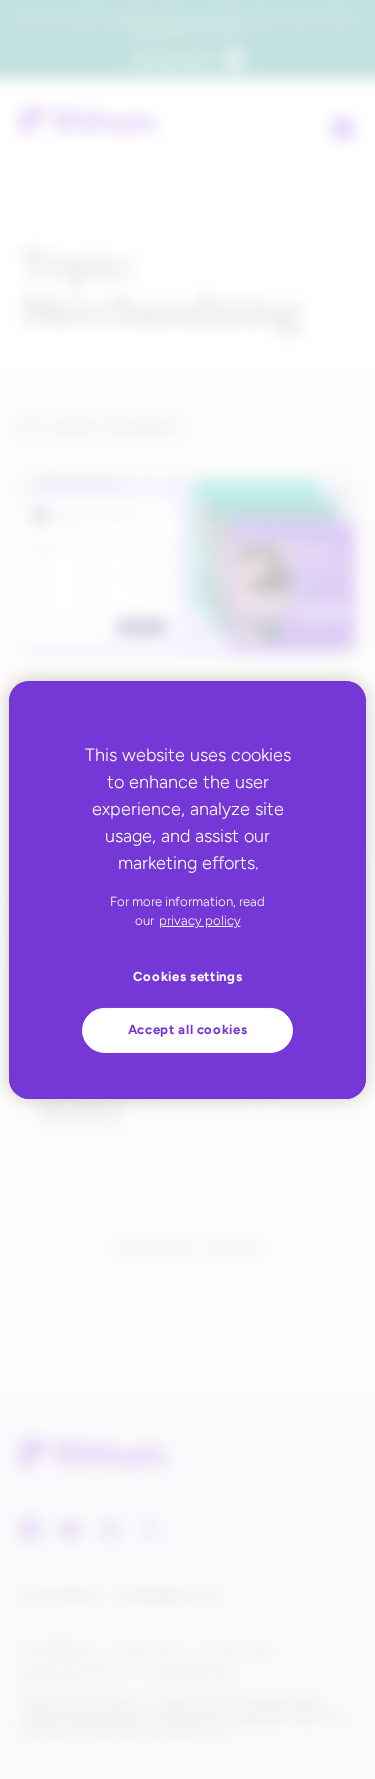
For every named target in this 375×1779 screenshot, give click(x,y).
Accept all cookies (188, 1029)
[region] (187, 889)
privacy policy (200, 920)
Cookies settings (188, 976)
